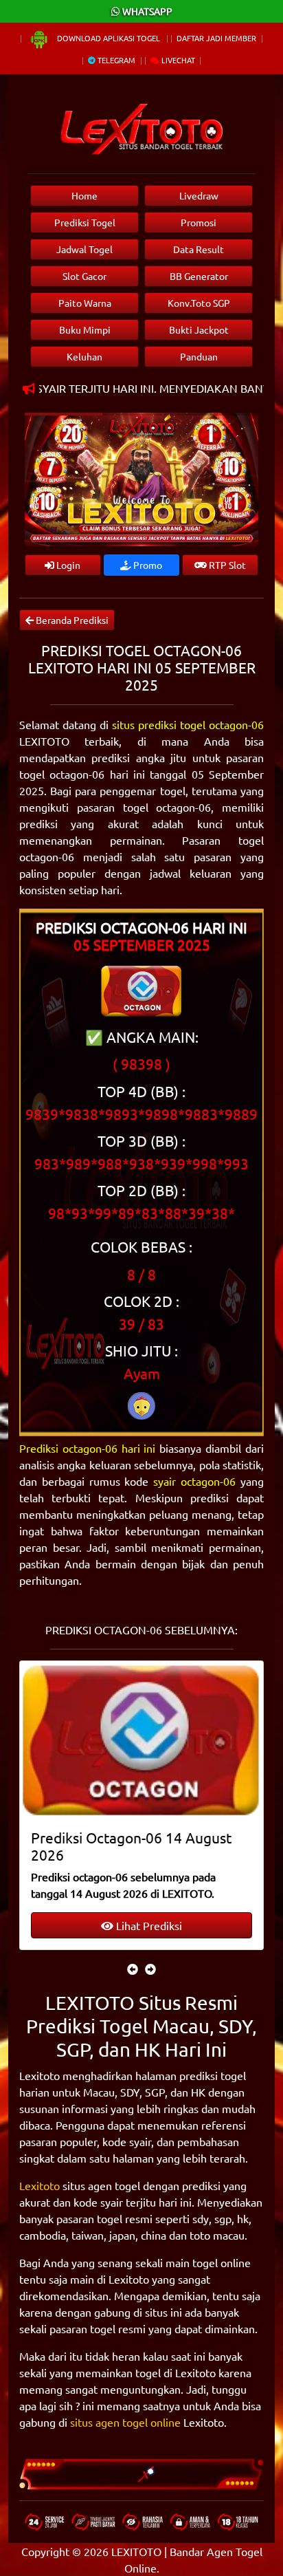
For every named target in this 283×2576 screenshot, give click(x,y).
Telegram (115, 60)
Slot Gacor (84, 276)
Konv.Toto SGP (199, 303)
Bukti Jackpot (199, 329)
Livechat (177, 60)
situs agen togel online (125, 2422)
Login (67, 565)
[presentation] (133, 1969)
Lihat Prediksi (148, 1925)
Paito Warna (85, 303)
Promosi (199, 222)
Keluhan (84, 356)
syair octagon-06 (194, 1481)
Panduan (199, 356)
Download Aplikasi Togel (109, 38)
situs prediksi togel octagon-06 (188, 724)
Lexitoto (39, 2185)
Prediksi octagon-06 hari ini (88, 1448)
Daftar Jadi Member (216, 38)
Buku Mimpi (85, 329)
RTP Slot (226, 565)
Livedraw (199, 195)
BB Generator (199, 276)
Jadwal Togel (84, 249)
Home (84, 195)
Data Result (199, 249)
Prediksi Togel (85, 222)
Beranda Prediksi (71, 620)
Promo (147, 565)
